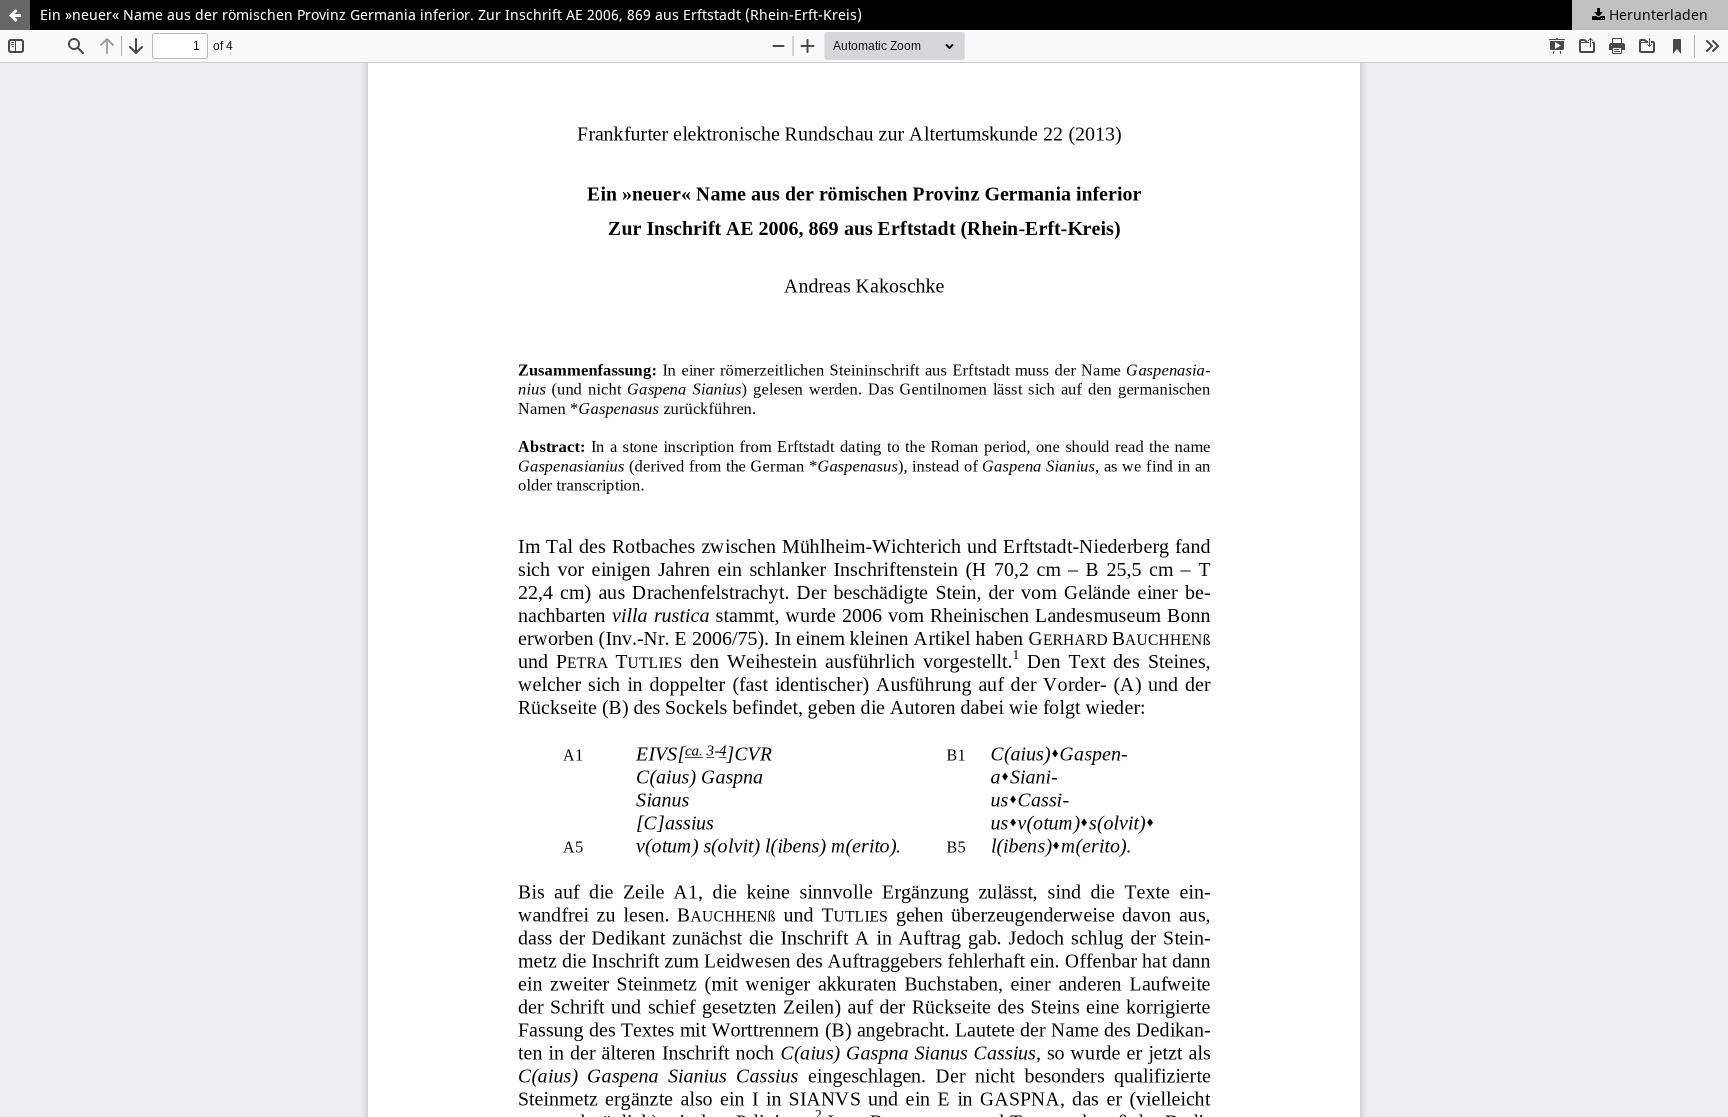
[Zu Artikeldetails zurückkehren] (15, 15)
